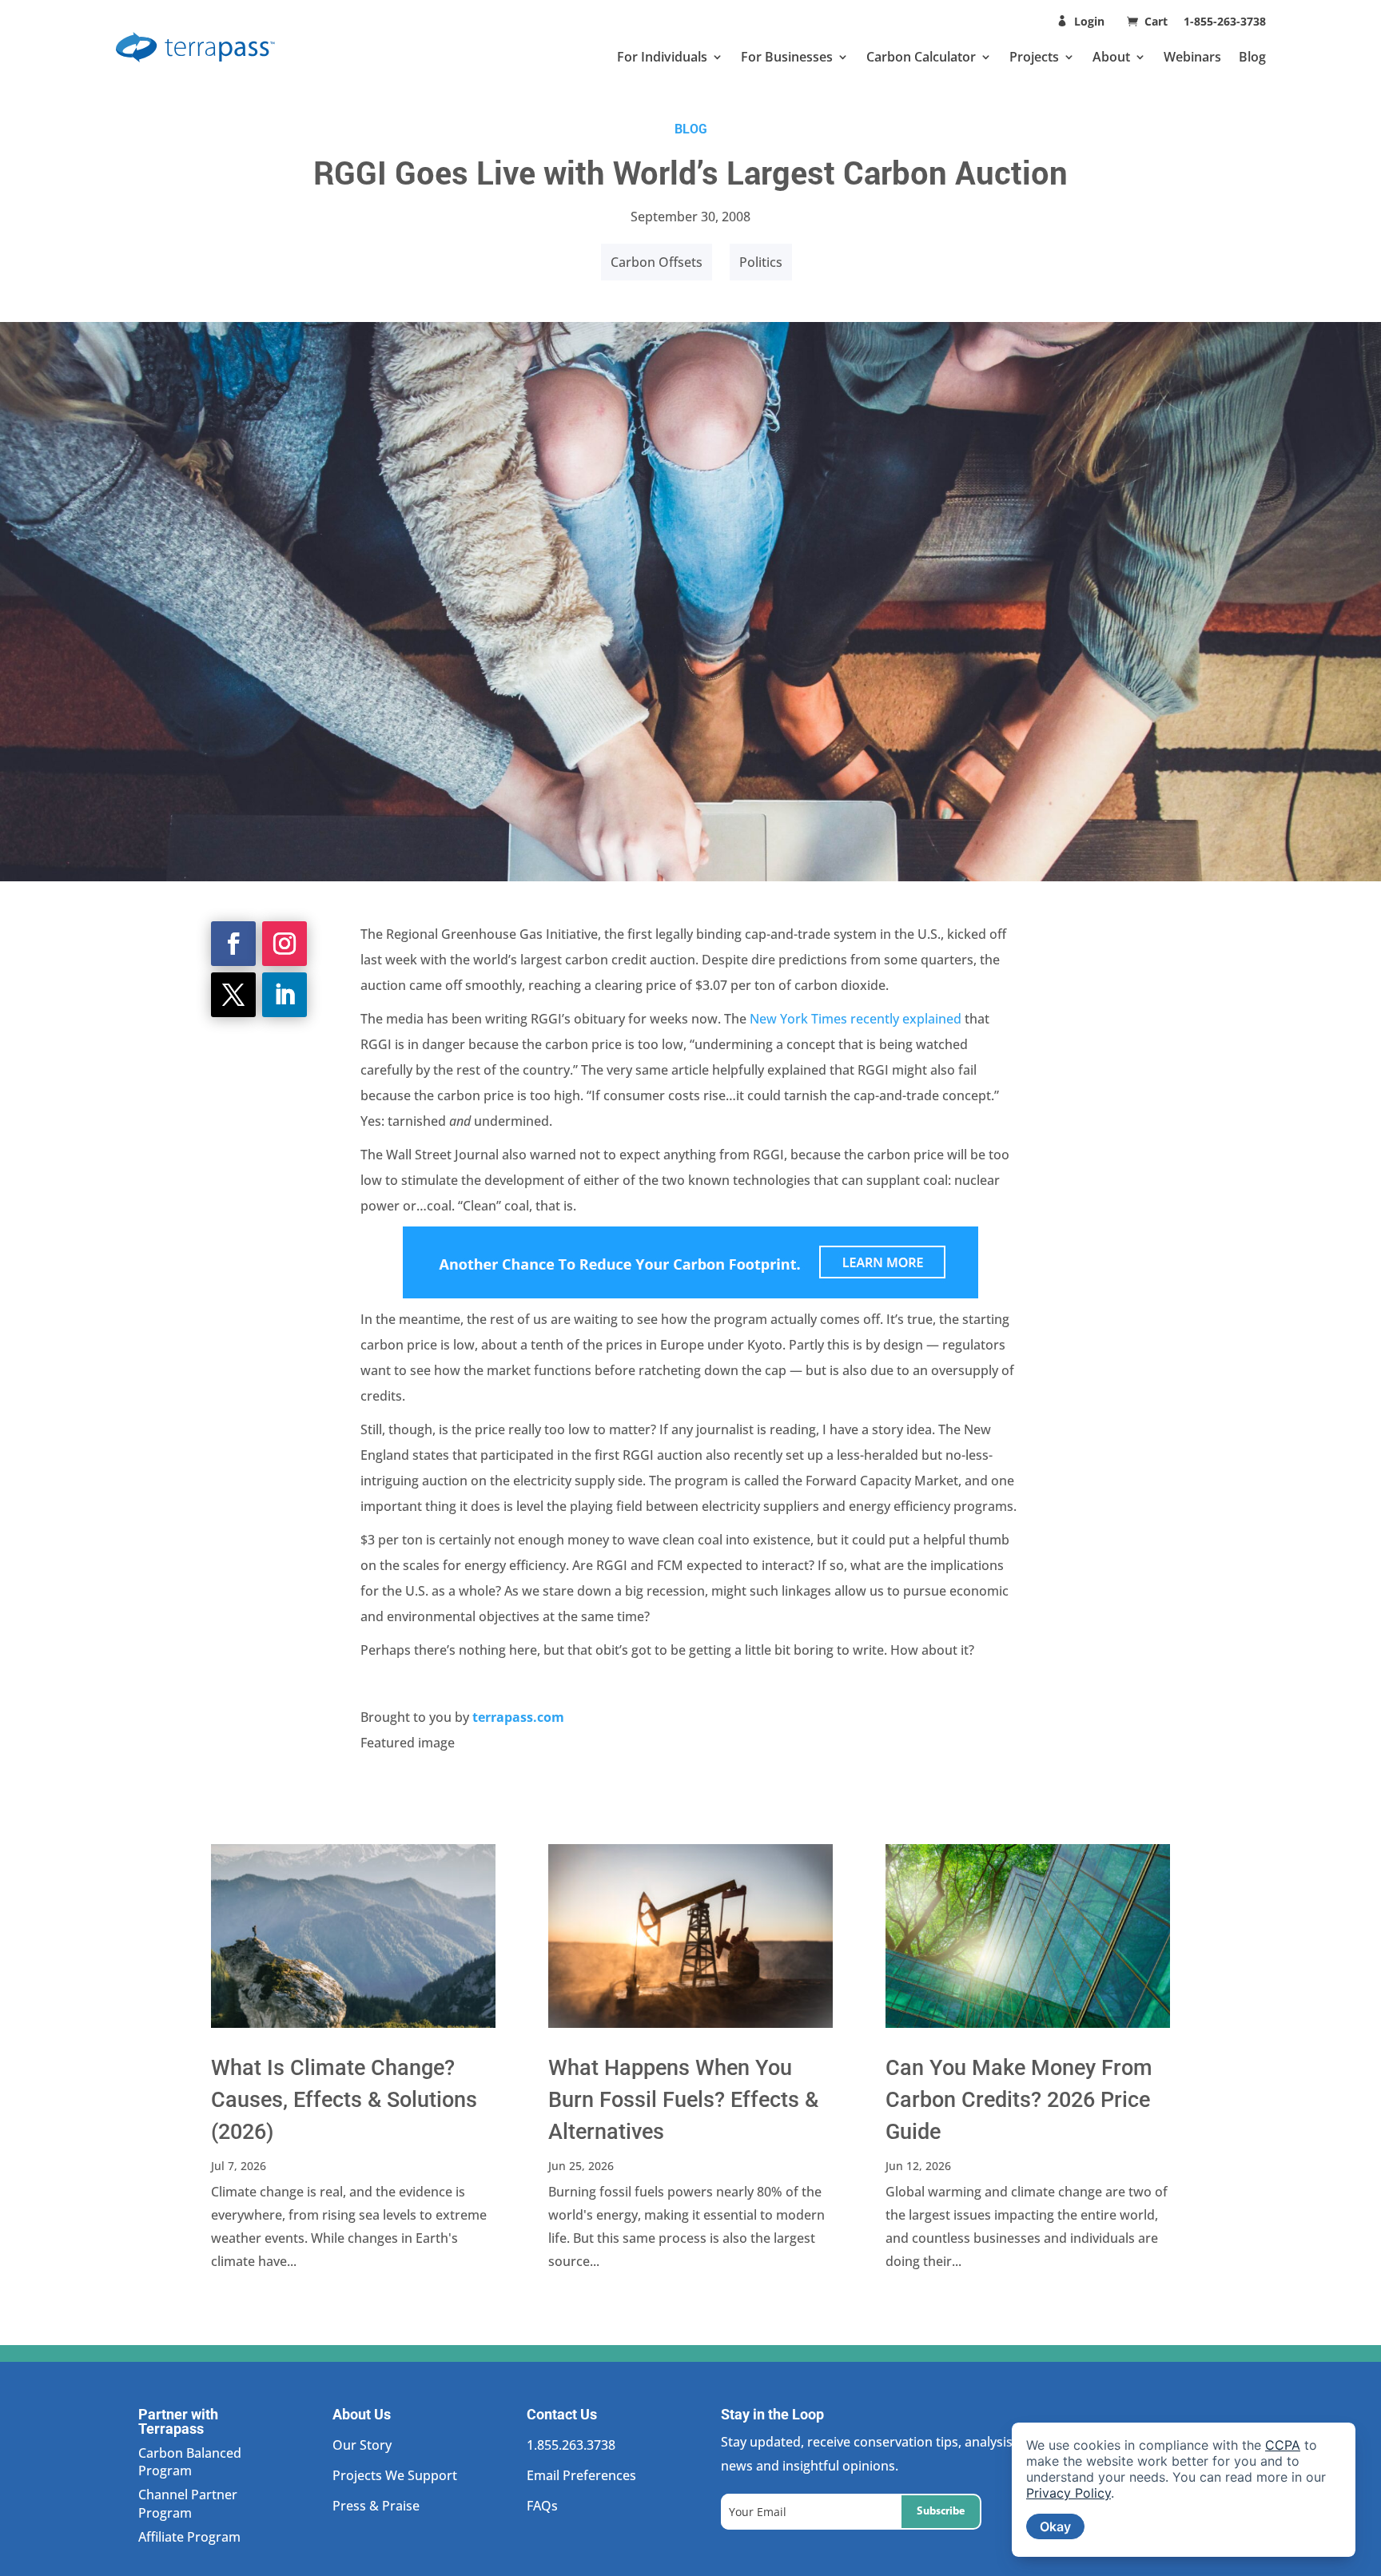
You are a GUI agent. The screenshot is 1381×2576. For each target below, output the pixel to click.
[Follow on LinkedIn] (285, 995)
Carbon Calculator (921, 57)
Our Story (362, 2445)
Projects (1034, 57)
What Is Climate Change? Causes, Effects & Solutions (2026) (344, 2100)
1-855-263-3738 (1225, 21)
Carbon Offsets (657, 262)
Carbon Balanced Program (190, 2462)
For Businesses (787, 57)
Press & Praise (376, 2506)
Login (1089, 21)
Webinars (1192, 57)
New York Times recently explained (856, 1019)
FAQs (542, 2506)
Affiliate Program (189, 2537)
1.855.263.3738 (571, 2445)
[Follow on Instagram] (285, 944)
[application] (1184, 2490)
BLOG (691, 128)
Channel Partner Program (188, 2503)
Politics (761, 262)
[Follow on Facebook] (233, 944)
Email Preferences (581, 2475)
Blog (1252, 57)
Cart (1158, 21)
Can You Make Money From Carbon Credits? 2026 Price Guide (1019, 2100)
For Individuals (662, 57)
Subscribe (941, 2512)
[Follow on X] (233, 995)
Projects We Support (395, 2475)
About (1111, 57)
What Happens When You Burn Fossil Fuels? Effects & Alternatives (683, 2100)
